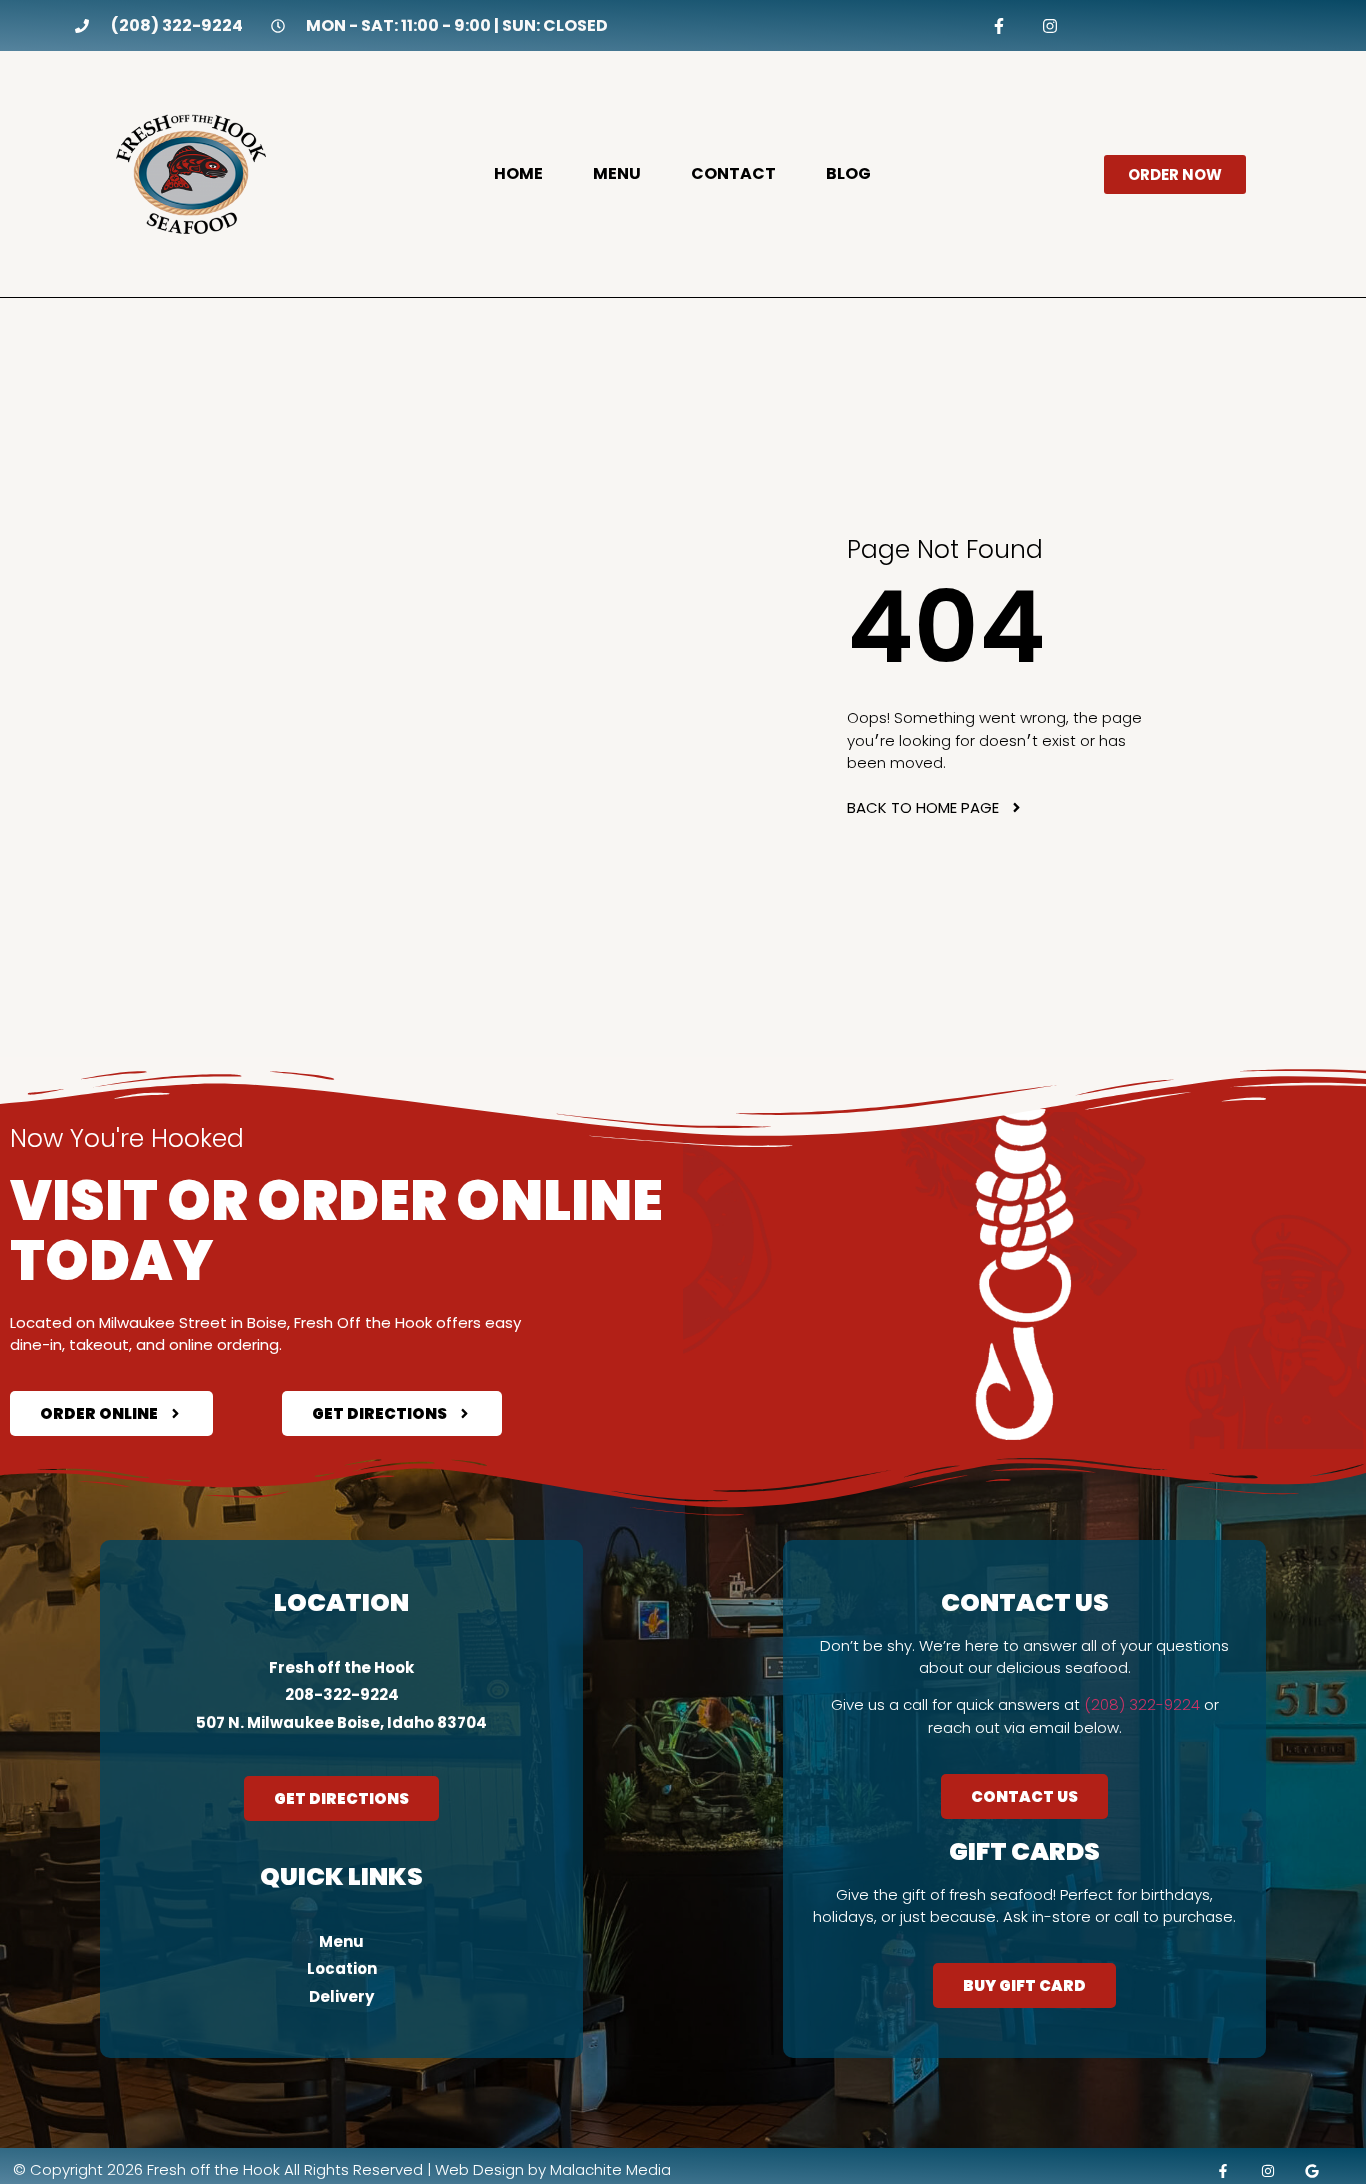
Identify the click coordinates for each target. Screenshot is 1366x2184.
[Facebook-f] (998, 25)
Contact (733, 174)
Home (518, 174)
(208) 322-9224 (1142, 1704)
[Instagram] (1050, 25)
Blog (848, 174)
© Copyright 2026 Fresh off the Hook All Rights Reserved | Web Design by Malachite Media (342, 2169)
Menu (617, 174)
